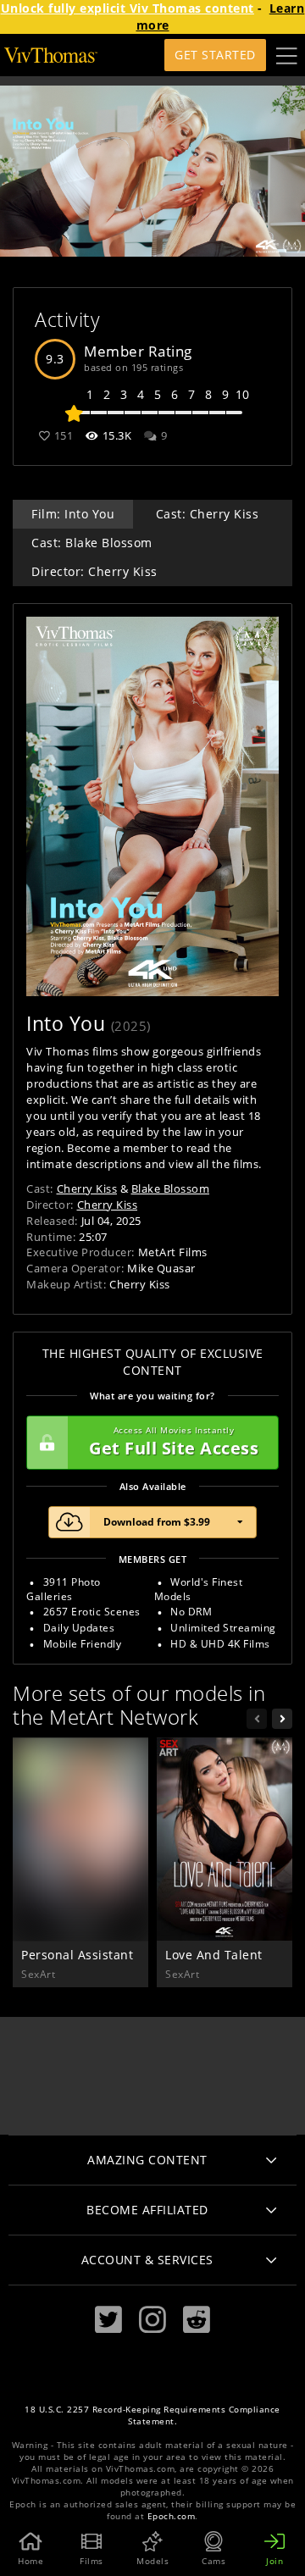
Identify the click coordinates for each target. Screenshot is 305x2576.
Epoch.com (172, 2516)
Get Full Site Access (174, 1442)
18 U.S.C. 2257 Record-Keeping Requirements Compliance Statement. (152, 2415)
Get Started (215, 55)
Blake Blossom (171, 1188)
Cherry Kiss (87, 1188)
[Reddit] (197, 2320)
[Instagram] (152, 2320)
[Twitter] (108, 2320)
